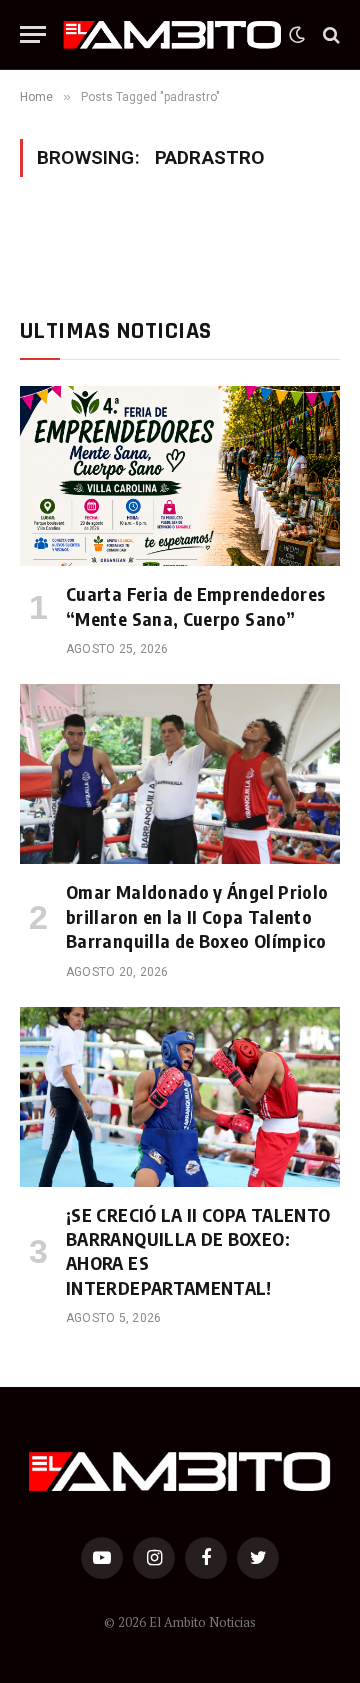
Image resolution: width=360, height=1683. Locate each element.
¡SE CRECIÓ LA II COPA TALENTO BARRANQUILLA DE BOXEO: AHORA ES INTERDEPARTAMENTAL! (198, 1251)
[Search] (329, 34)
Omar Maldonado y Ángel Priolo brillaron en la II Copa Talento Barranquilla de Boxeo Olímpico (197, 916)
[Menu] (33, 34)
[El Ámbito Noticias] (172, 35)
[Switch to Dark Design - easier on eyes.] (297, 35)
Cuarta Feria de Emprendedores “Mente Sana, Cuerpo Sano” (195, 605)
